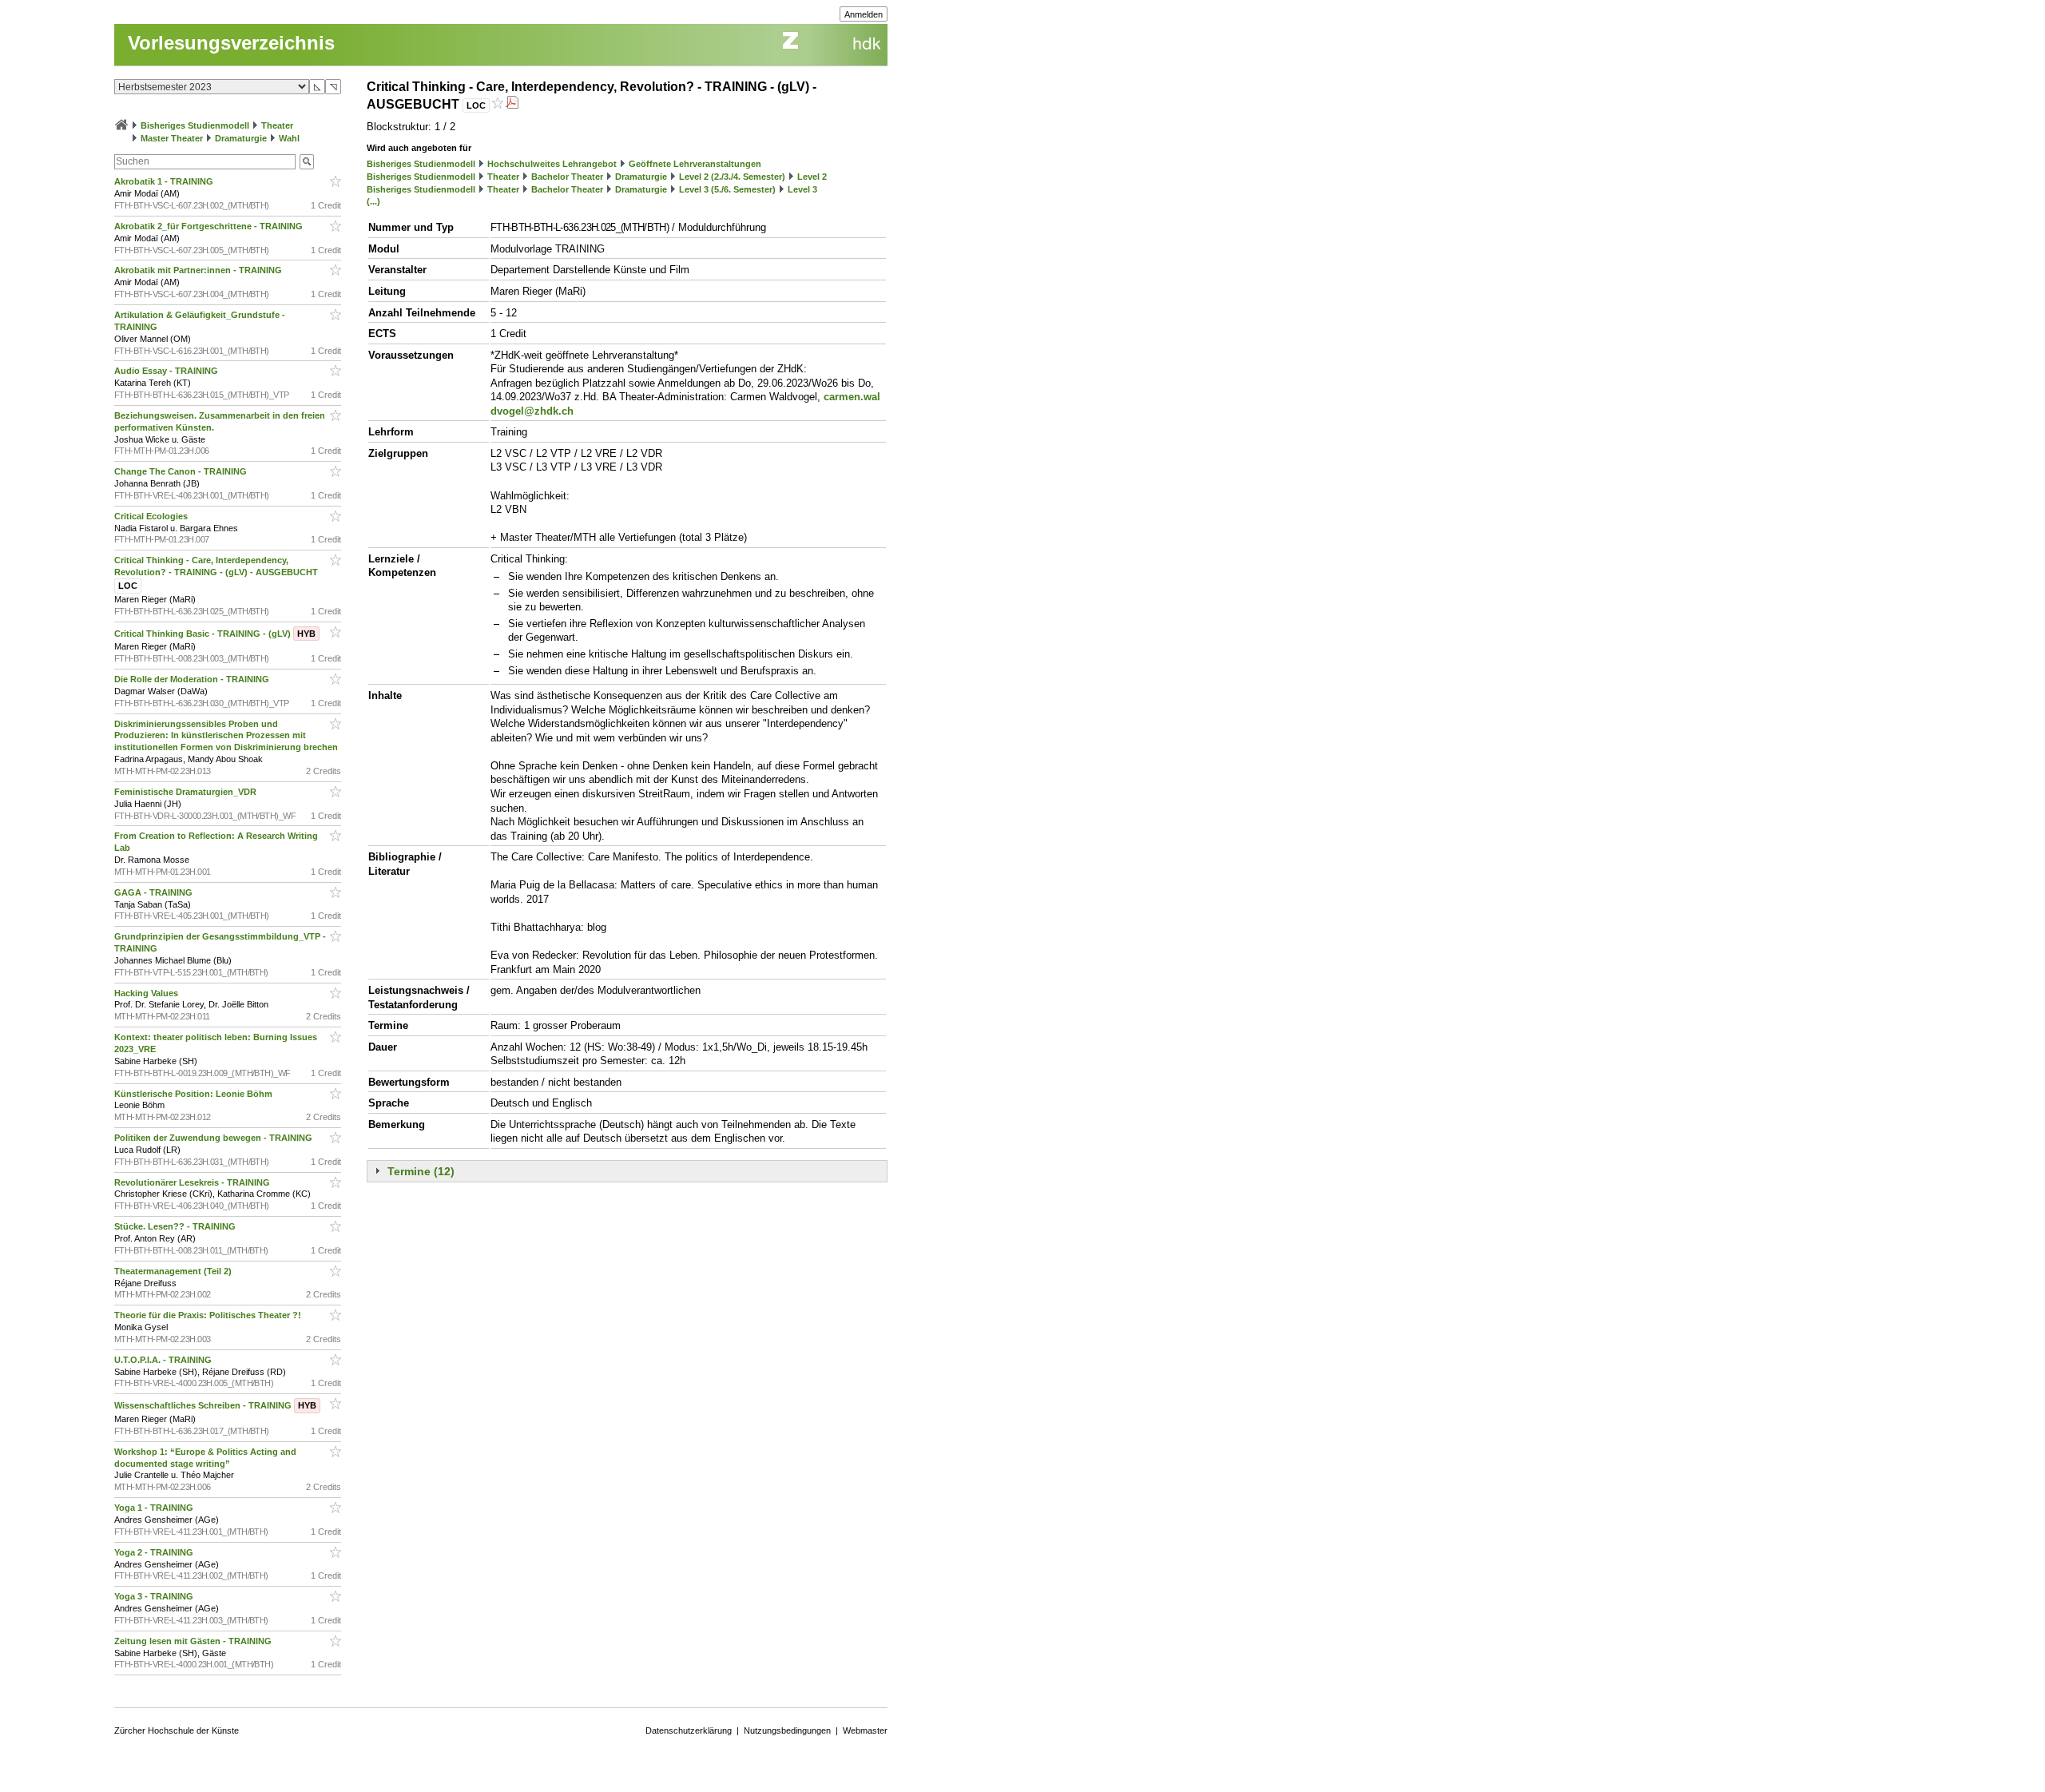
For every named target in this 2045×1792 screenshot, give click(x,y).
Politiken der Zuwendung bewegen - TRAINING (214, 1138)
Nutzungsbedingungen (787, 1730)
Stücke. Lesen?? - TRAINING (176, 1226)
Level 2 (812, 177)
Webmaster (865, 1730)
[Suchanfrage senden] (307, 162)
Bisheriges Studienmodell (195, 125)
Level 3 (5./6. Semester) (727, 189)
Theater (277, 125)
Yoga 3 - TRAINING (155, 1596)
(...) (373, 201)
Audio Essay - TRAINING (167, 371)
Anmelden (864, 14)
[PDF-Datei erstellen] (512, 104)
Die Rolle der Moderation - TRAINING (193, 679)
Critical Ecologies (152, 516)
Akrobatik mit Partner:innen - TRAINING (199, 270)
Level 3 (802, 189)
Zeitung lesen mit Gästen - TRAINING (194, 1641)
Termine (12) (421, 1171)
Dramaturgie (241, 138)
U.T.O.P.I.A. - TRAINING (164, 1360)
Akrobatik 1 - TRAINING (165, 181)
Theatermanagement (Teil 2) (174, 1271)
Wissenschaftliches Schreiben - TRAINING (215, 1405)
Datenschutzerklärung (689, 1730)
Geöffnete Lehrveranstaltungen (695, 164)
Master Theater (172, 138)
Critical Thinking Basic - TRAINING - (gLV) (215, 634)
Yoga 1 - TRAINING (155, 1508)
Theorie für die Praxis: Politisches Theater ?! (209, 1315)
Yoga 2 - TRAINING (155, 1552)
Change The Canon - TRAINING (182, 471)
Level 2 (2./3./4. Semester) (732, 177)
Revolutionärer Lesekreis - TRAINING (193, 1182)
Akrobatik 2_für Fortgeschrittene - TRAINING (210, 226)
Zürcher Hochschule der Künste (177, 1730)
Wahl (289, 138)
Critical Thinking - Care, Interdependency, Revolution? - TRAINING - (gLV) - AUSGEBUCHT (217, 573)
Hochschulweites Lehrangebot (552, 164)
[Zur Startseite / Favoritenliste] (121, 125)
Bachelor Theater (567, 177)
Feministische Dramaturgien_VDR (187, 792)
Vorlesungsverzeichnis (231, 43)
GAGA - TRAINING (155, 892)
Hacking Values (147, 993)
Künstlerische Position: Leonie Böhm (195, 1094)
